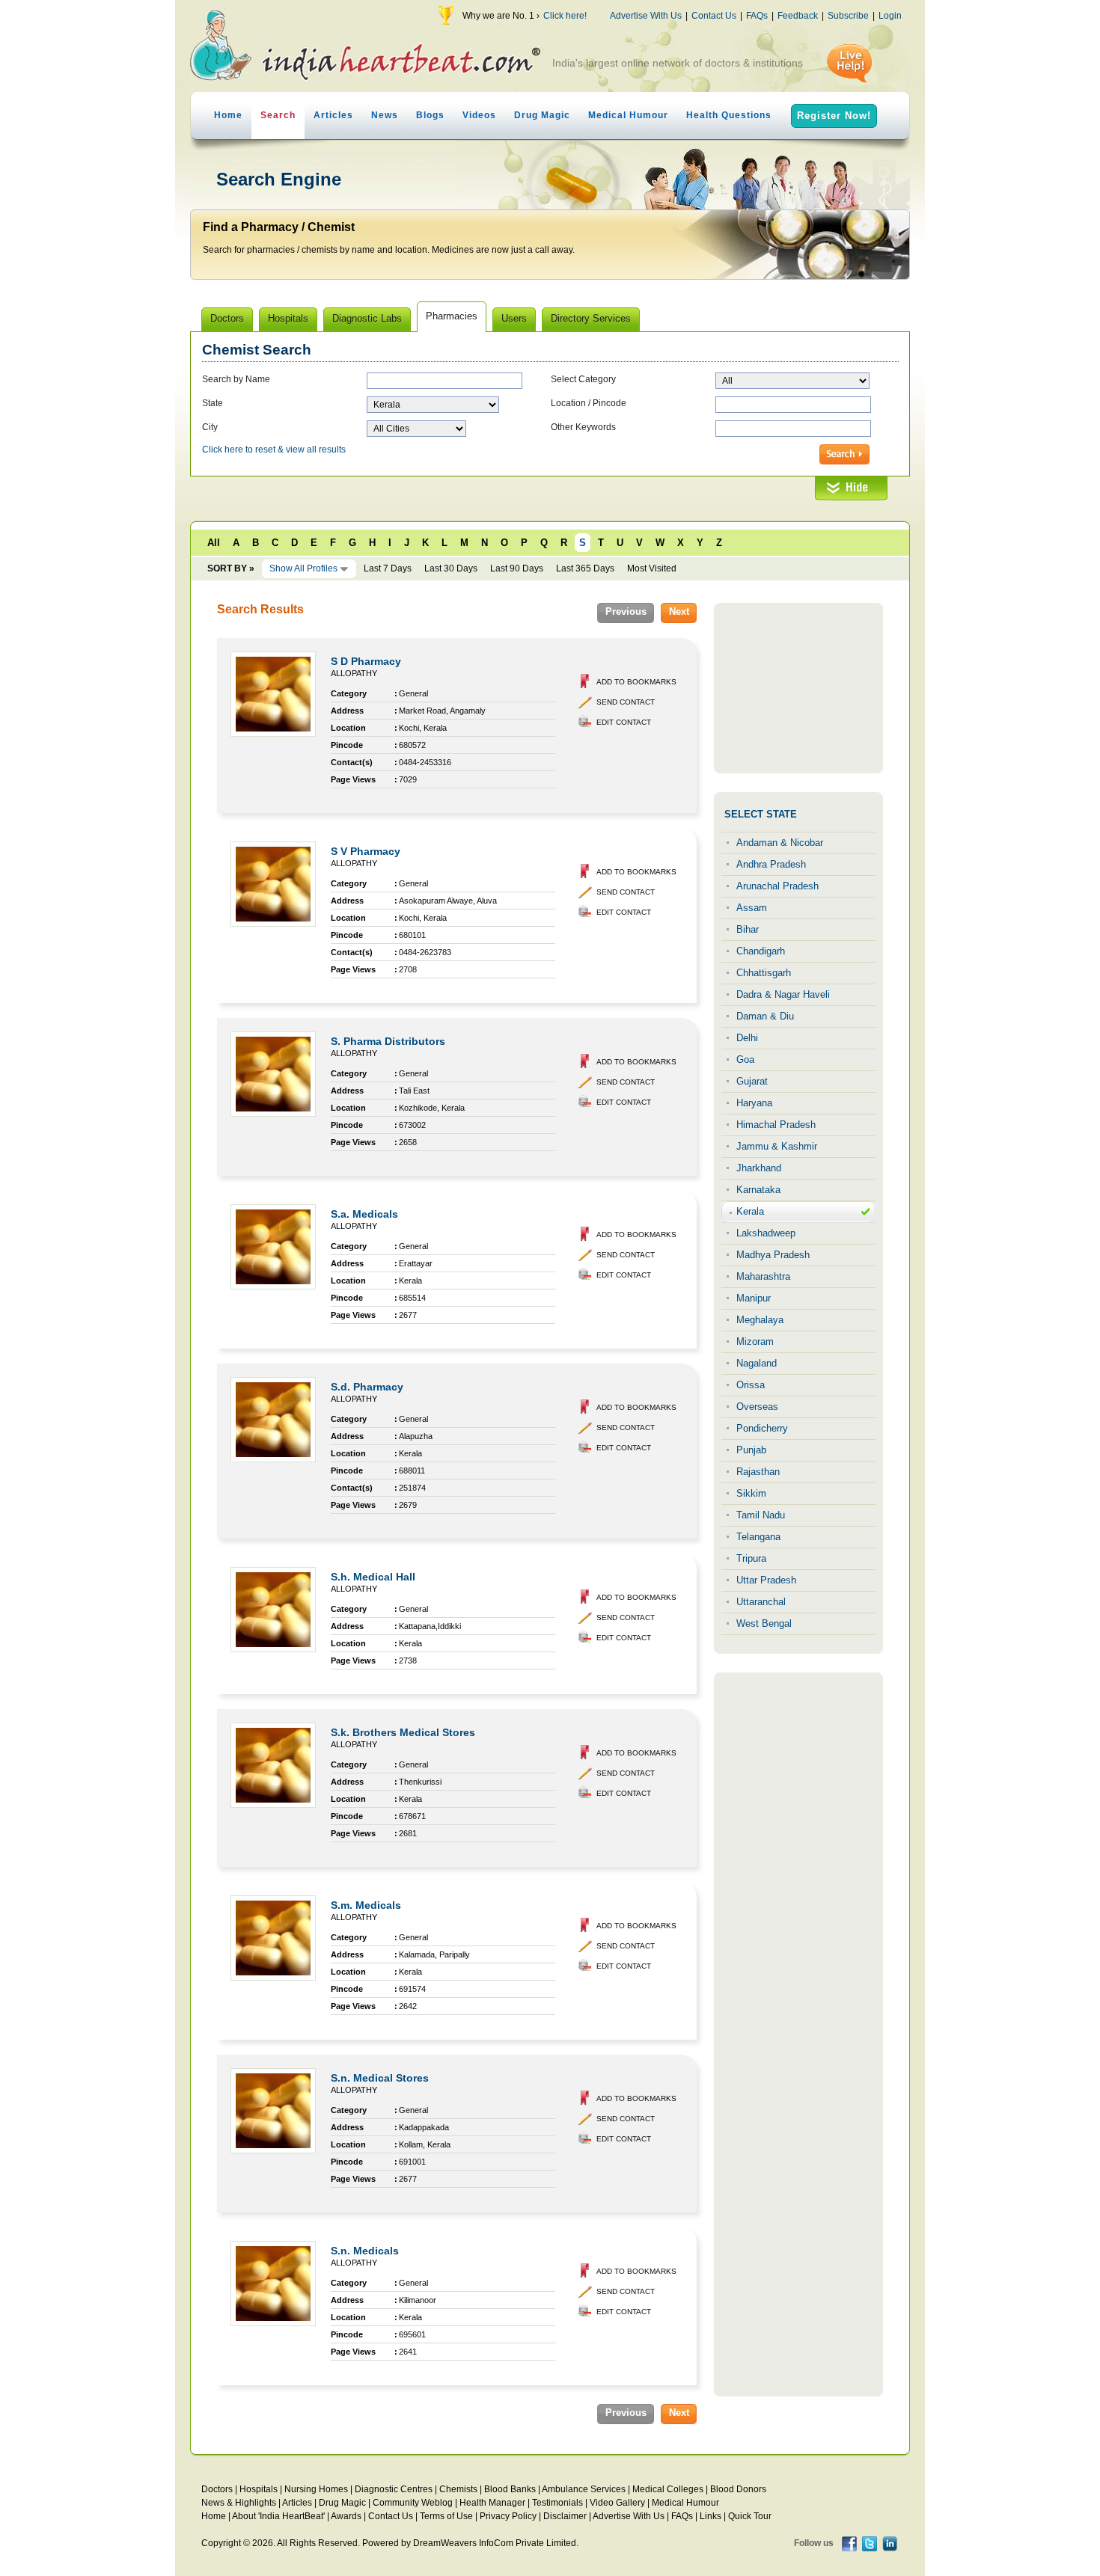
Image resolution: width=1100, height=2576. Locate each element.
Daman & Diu (765, 1016)
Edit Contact (624, 722)
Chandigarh (761, 951)
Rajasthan (758, 1472)
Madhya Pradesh (773, 1255)
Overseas (757, 1407)
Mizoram (755, 1341)
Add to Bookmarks (636, 682)
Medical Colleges (668, 2489)
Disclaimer (565, 2516)
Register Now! (834, 116)
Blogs (430, 115)
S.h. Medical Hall (373, 1577)
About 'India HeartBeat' (278, 2516)
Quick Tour (750, 2516)
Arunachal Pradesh (777, 886)
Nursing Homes (316, 2489)
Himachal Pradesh (776, 1125)
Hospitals (259, 2489)
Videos (479, 115)
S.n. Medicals (365, 2251)
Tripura (751, 1558)
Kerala (750, 1211)
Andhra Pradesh (771, 864)
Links (711, 2516)
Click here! (565, 16)
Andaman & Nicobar (780, 843)
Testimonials (557, 2503)
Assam (752, 908)
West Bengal (764, 1623)
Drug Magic (542, 115)
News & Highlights (239, 2503)
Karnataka (758, 1190)
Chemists (458, 2489)
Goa (745, 1059)
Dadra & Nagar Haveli (783, 994)
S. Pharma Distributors (388, 1041)
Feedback (798, 16)
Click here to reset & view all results (274, 450)
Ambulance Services (584, 2489)
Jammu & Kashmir (777, 1146)
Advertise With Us (646, 16)
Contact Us (714, 16)
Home (228, 115)
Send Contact (626, 702)
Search (278, 115)
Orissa (751, 1385)
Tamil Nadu (761, 1515)
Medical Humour (628, 115)
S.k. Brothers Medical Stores (403, 1732)
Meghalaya (760, 1320)
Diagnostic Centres (394, 2489)
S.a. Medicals (364, 1214)
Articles (333, 115)
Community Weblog (413, 2503)
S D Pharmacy (366, 661)
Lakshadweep (766, 1233)
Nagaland (757, 1363)
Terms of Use (446, 2516)
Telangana (758, 1537)
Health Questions (729, 115)
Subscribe (848, 16)
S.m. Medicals (366, 1905)
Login (890, 16)
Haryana (754, 1103)
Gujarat (752, 1081)
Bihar (748, 929)
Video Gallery (617, 2503)
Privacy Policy (508, 2516)
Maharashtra (763, 1276)
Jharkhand (759, 1168)
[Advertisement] (798, 688)
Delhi (747, 1038)
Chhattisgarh (764, 973)
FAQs (757, 16)
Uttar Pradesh (766, 1580)
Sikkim (751, 1493)
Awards (346, 2516)
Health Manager (492, 2503)
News (385, 115)
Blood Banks (510, 2489)
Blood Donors (738, 2489)
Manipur (754, 1298)
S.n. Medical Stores (380, 2078)
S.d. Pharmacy (367, 1387)
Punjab (751, 1450)
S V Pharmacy (366, 851)
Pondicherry (762, 1428)
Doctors (217, 2489)
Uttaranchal (761, 1602)
